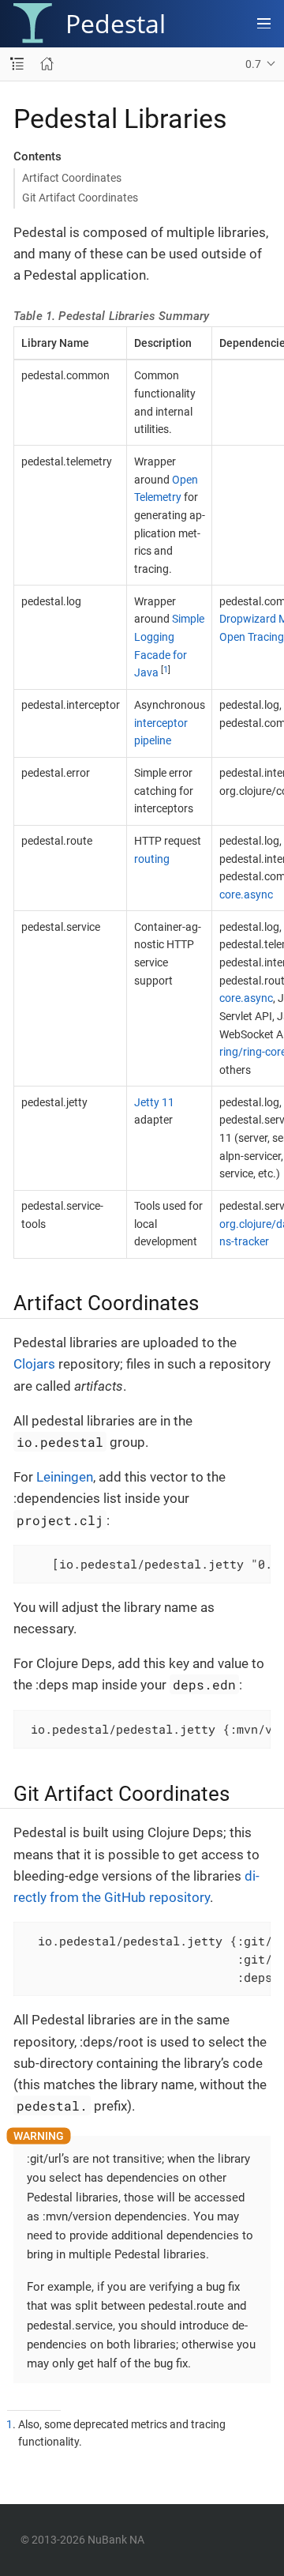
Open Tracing (252, 637)
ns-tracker (244, 1241)
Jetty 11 (154, 1102)
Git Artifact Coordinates (80, 198)
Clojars (34, 1364)
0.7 (253, 64)
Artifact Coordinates (72, 178)
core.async (246, 894)
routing (152, 859)
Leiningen (65, 1477)
